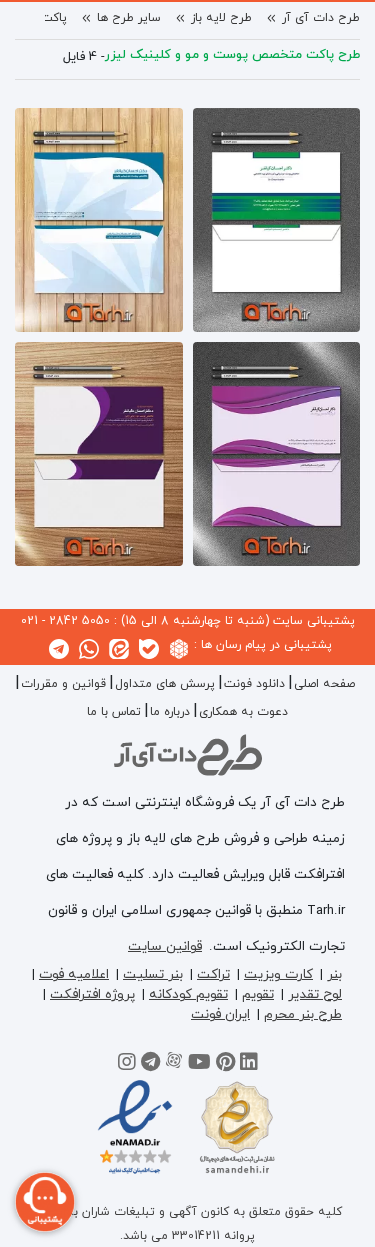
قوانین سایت (165, 946)
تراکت (213, 974)
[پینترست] (225, 1065)
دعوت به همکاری (243, 712)
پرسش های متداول (165, 684)
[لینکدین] (249, 1065)
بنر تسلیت (153, 974)
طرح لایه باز (221, 18)
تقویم (258, 994)
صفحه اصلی (324, 684)
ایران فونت (220, 1014)
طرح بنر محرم (303, 1014)
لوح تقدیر (315, 994)
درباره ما (170, 712)
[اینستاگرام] (127, 1065)
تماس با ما (114, 712)
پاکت (54, 18)
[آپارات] (174, 1065)
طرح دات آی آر (321, 18)
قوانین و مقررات (63, 684)
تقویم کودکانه (188, 994)
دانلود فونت (254, 684)
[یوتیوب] (199, 1065)
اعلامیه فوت (74, 974)
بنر (334, 974)
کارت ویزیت (278, 974)
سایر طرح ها (129, 18)
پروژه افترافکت (92, 994)
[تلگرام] (150, 1065)
